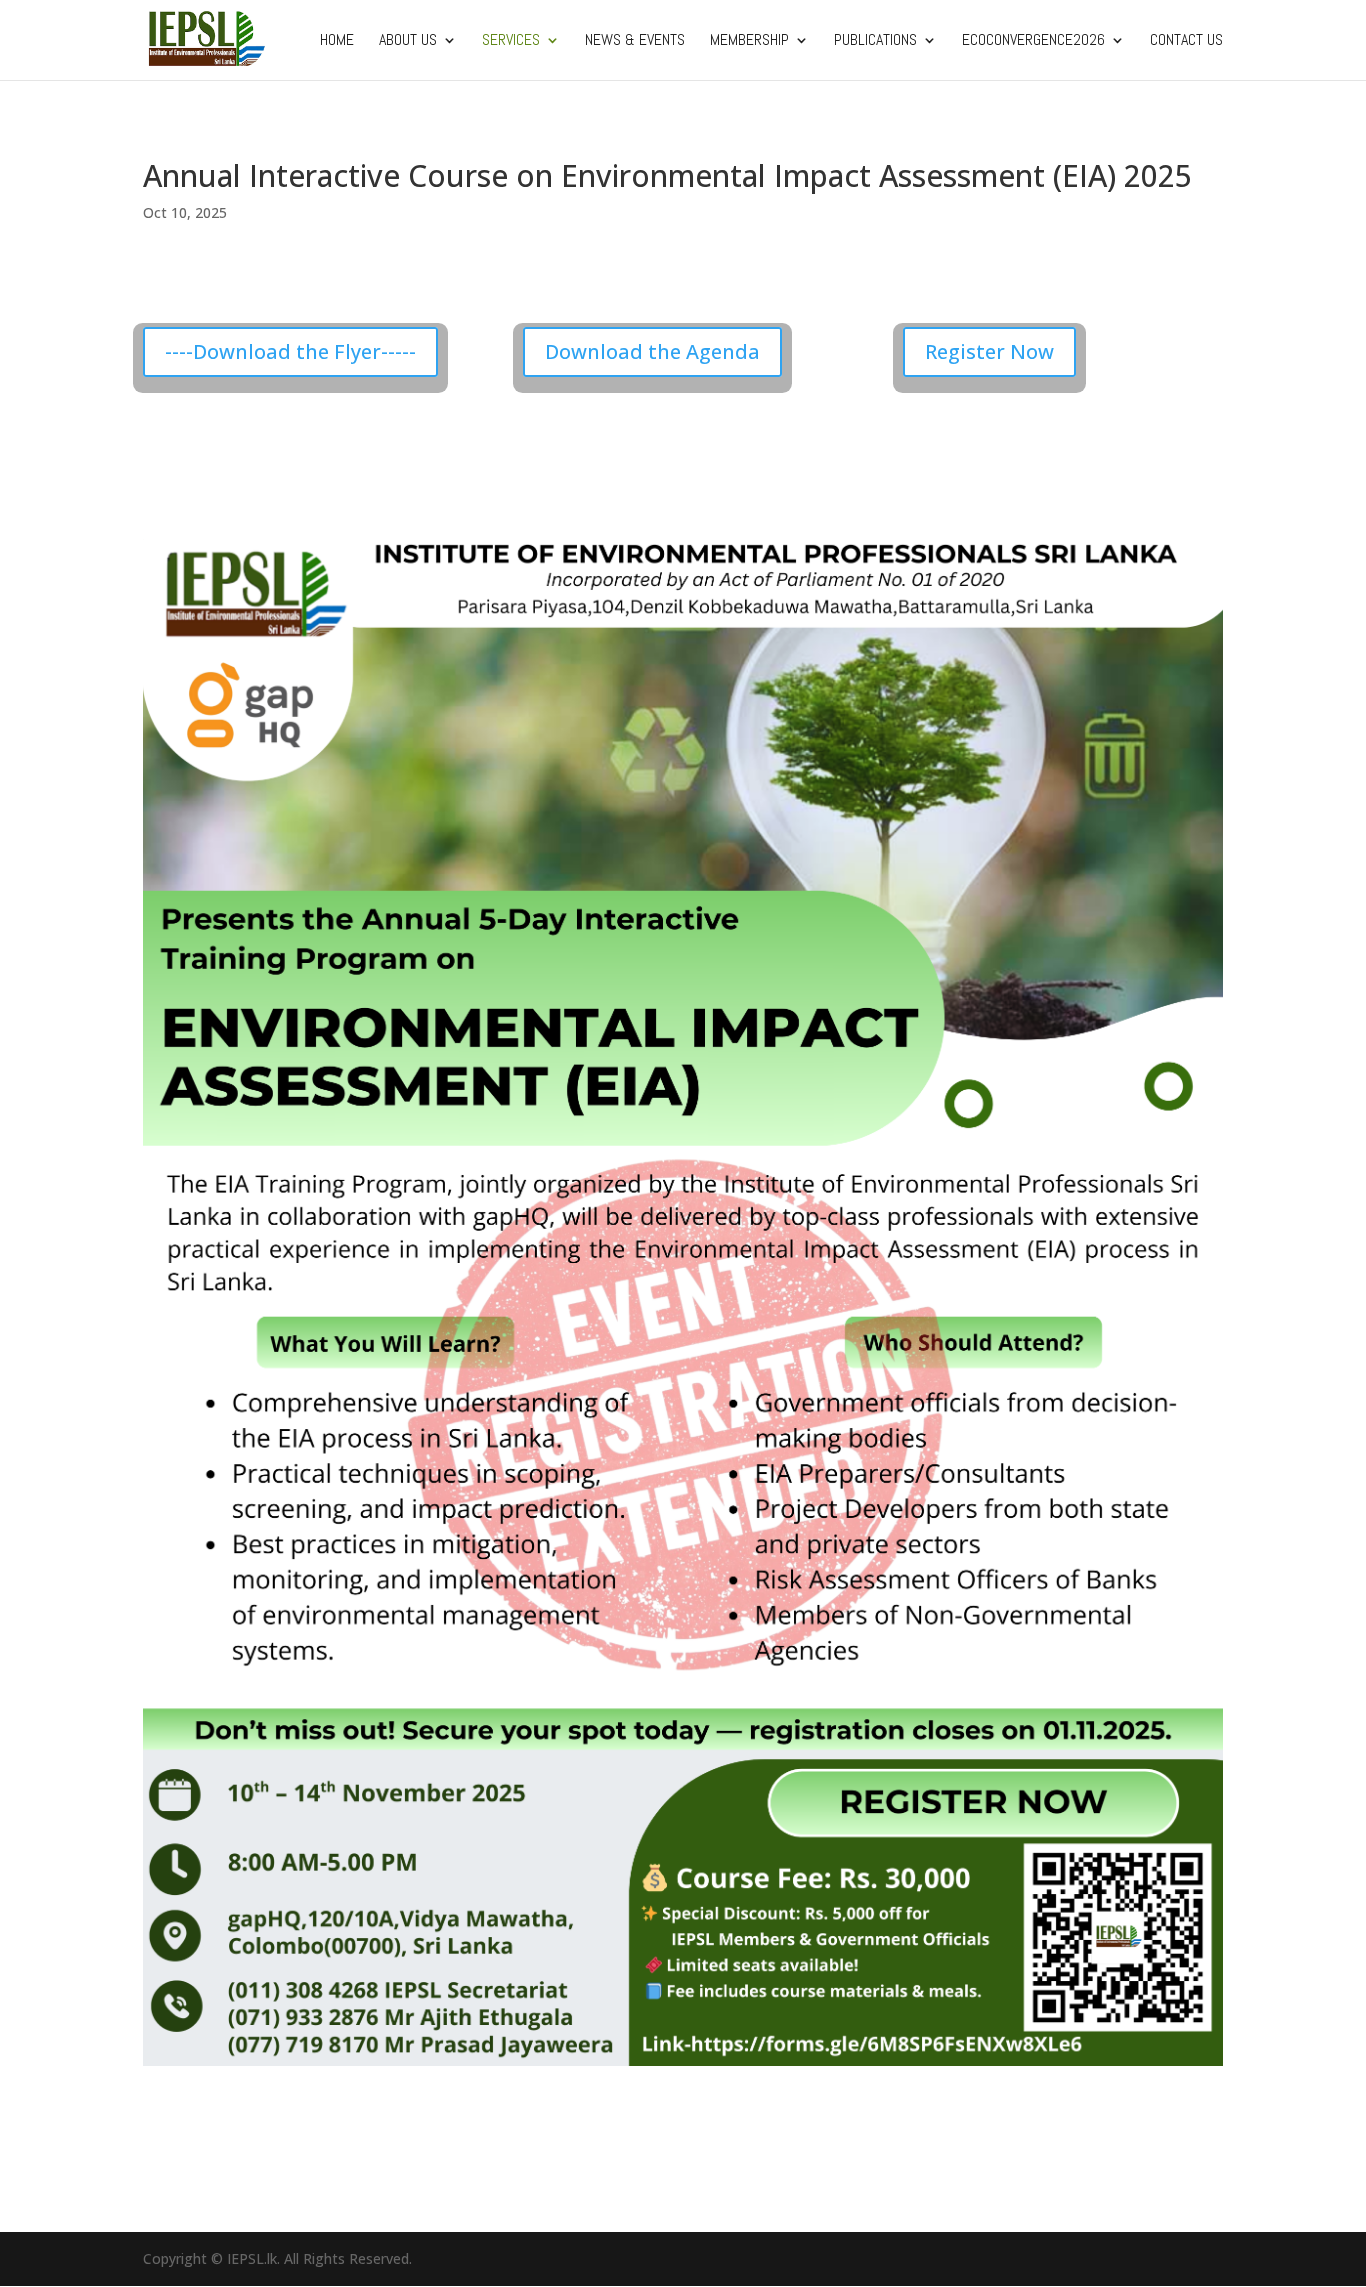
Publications (875, 41)
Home (337, 41)
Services (511, 41)
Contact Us (1186, 41)
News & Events (635, 41)
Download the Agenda (652, 351)
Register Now (989, 351)
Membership (749, 41)
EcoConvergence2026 (1033, 41)
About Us (408, 41)
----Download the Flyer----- (290, 351)
